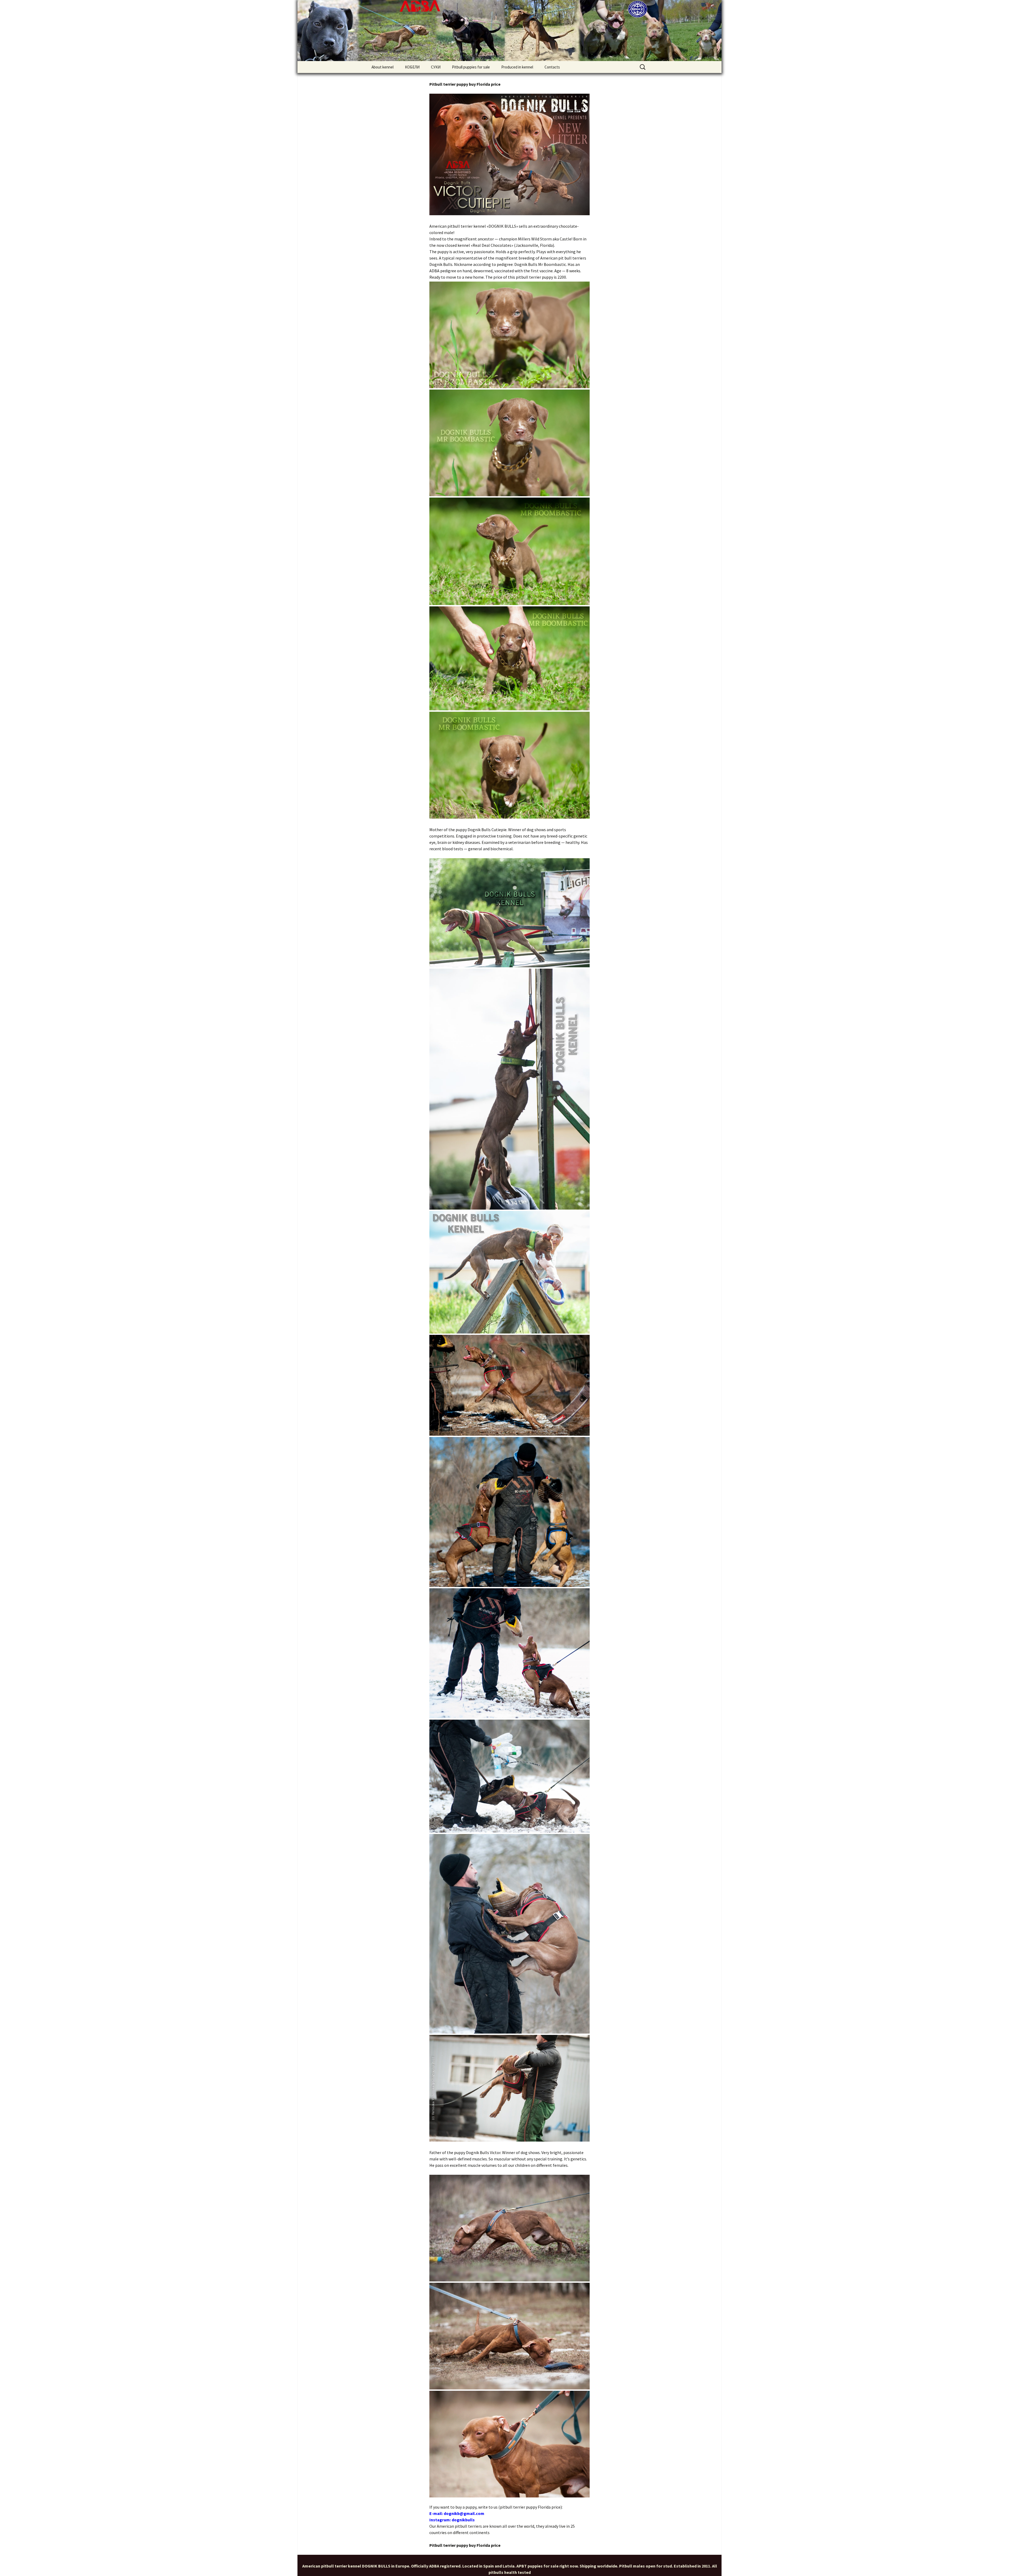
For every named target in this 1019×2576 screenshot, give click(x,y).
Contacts (552, 67)
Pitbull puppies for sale (471, 67)
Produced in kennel (517, 67)
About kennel (383, 67)
